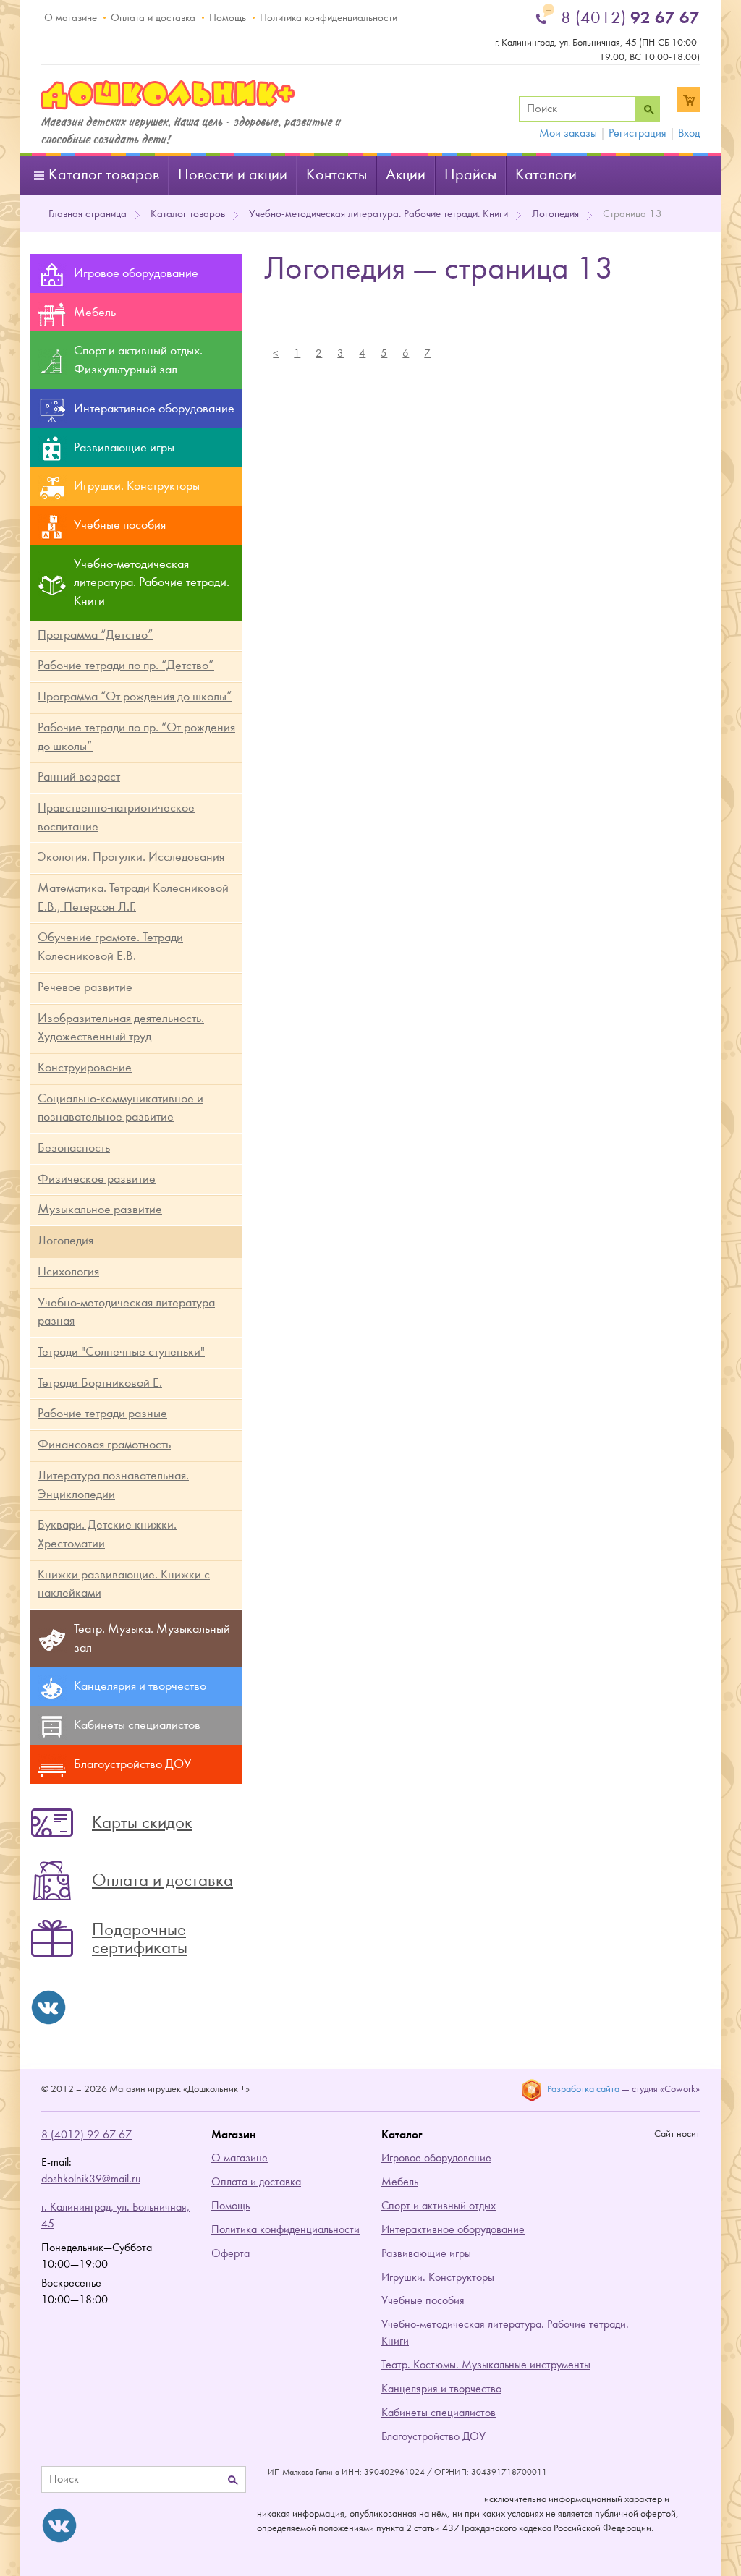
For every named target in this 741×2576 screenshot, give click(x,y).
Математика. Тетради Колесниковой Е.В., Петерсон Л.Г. (133, 897)
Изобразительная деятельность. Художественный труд (121, 1028)
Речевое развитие (85, 987)
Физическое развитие (97, 1179)
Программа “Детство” (96, 635)
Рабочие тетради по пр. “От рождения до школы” (136, 737)
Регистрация (638, 133)
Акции (406, 175)
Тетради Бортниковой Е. (100, 1383)
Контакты (336, 175)
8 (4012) (630, 17)
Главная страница (88, 214)
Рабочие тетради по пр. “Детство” (126, 665)
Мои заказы (568, 133)
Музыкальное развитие (100, 1209)
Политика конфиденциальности (329, 18)
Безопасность (74, 1148)
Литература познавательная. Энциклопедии (113, 1485)
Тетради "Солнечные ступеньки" (121, 1352)
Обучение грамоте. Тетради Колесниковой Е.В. (110, 947)
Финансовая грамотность (104, 1444)
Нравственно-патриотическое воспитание (116, 817)
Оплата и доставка (153, 18)
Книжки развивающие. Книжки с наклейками (124, 1584)
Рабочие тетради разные (102, 1413)
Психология (68, 1271)
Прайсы (470, 175)
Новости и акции (233, 175)
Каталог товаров (104, 175)
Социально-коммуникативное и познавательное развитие (120, 1108)
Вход (689, 133)
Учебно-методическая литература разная (126, 1312)
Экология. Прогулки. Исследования (131, 857)
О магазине (71, 18)
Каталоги (546, 175)
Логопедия (555, 214)
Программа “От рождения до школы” (135, 696)
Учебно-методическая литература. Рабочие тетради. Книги (378, 214)
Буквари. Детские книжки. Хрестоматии (107, 1534)
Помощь (228, 18)
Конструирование (85, 1067)
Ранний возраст (79, 777)
